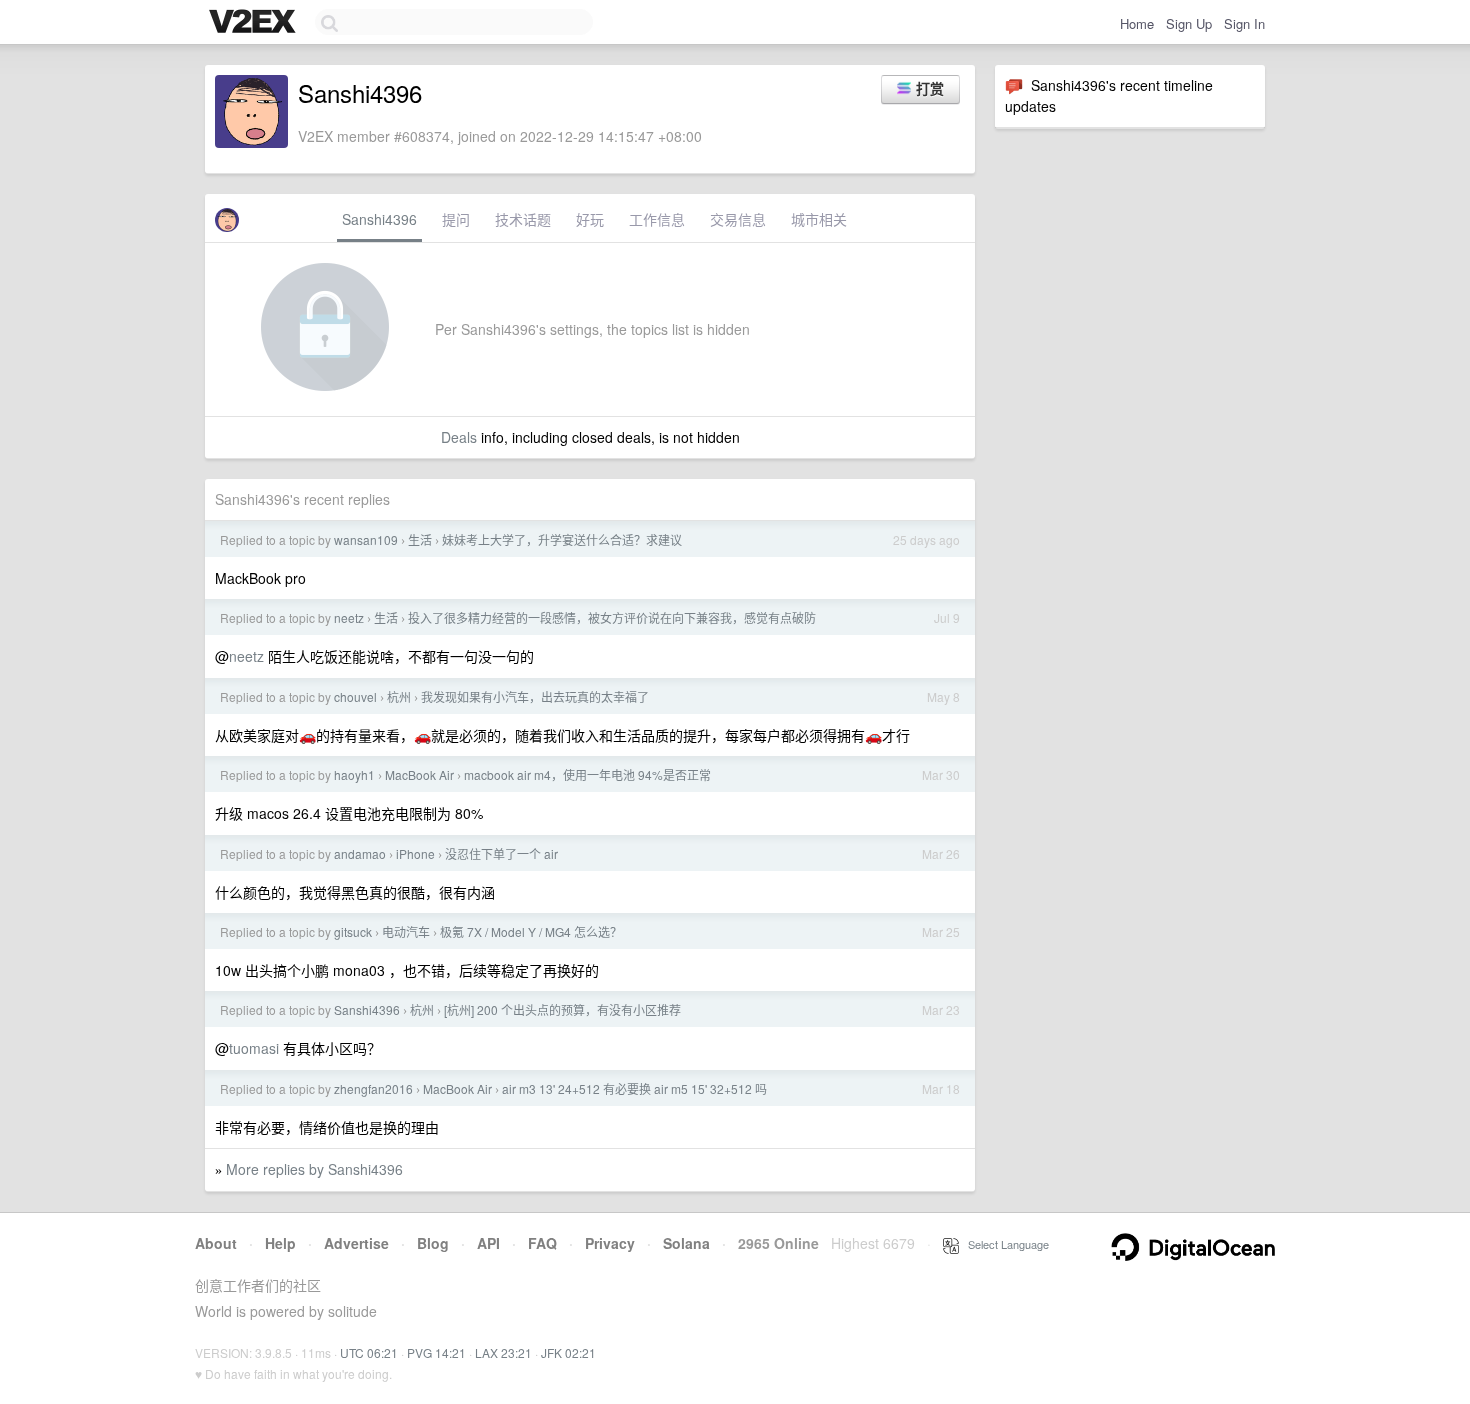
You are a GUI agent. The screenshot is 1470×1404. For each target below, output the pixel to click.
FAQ (542, 1243)
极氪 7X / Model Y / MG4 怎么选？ (531, 931)
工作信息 (657, 219)
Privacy (610, 1243)
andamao (360, 853)
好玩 (590, 219)
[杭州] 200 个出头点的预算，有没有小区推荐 (562, 1009)
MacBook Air (419, 774)
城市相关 (819, 219)
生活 (420, 539)
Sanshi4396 (379, 219)
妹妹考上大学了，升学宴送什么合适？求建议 (562, 539)
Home (1137, 23)
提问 (456, 219)
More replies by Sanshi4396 (314, 1169)
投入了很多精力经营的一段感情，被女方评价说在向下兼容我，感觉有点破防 (612, 617)
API (488, 1243)
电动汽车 (406, 931)
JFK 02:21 (568, 1352)
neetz (349, 617)
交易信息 (738, 219)
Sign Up (1189, 23)
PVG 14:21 (436, 1352)
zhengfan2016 (373, 1088)
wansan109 (366, 539)
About (216, 1243)
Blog (433, 1243)
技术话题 (523, 219)
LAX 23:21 (503, 1352)
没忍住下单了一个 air (501, 853)
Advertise (356, 1243)
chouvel (355, 696)
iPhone (415, 853)
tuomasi (254, 1048)
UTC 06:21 (369, 1352)
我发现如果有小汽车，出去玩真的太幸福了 (535, 696)
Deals (459, 437)
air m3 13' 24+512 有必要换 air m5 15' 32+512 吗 (634, 1088)
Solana (686, 1243)
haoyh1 (354, 774)
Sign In (1244, 23)
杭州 (399, 696)
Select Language (1004, 1244)
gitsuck (353, 931)
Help (280, 1243)
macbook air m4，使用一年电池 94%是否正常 (587, 774)
